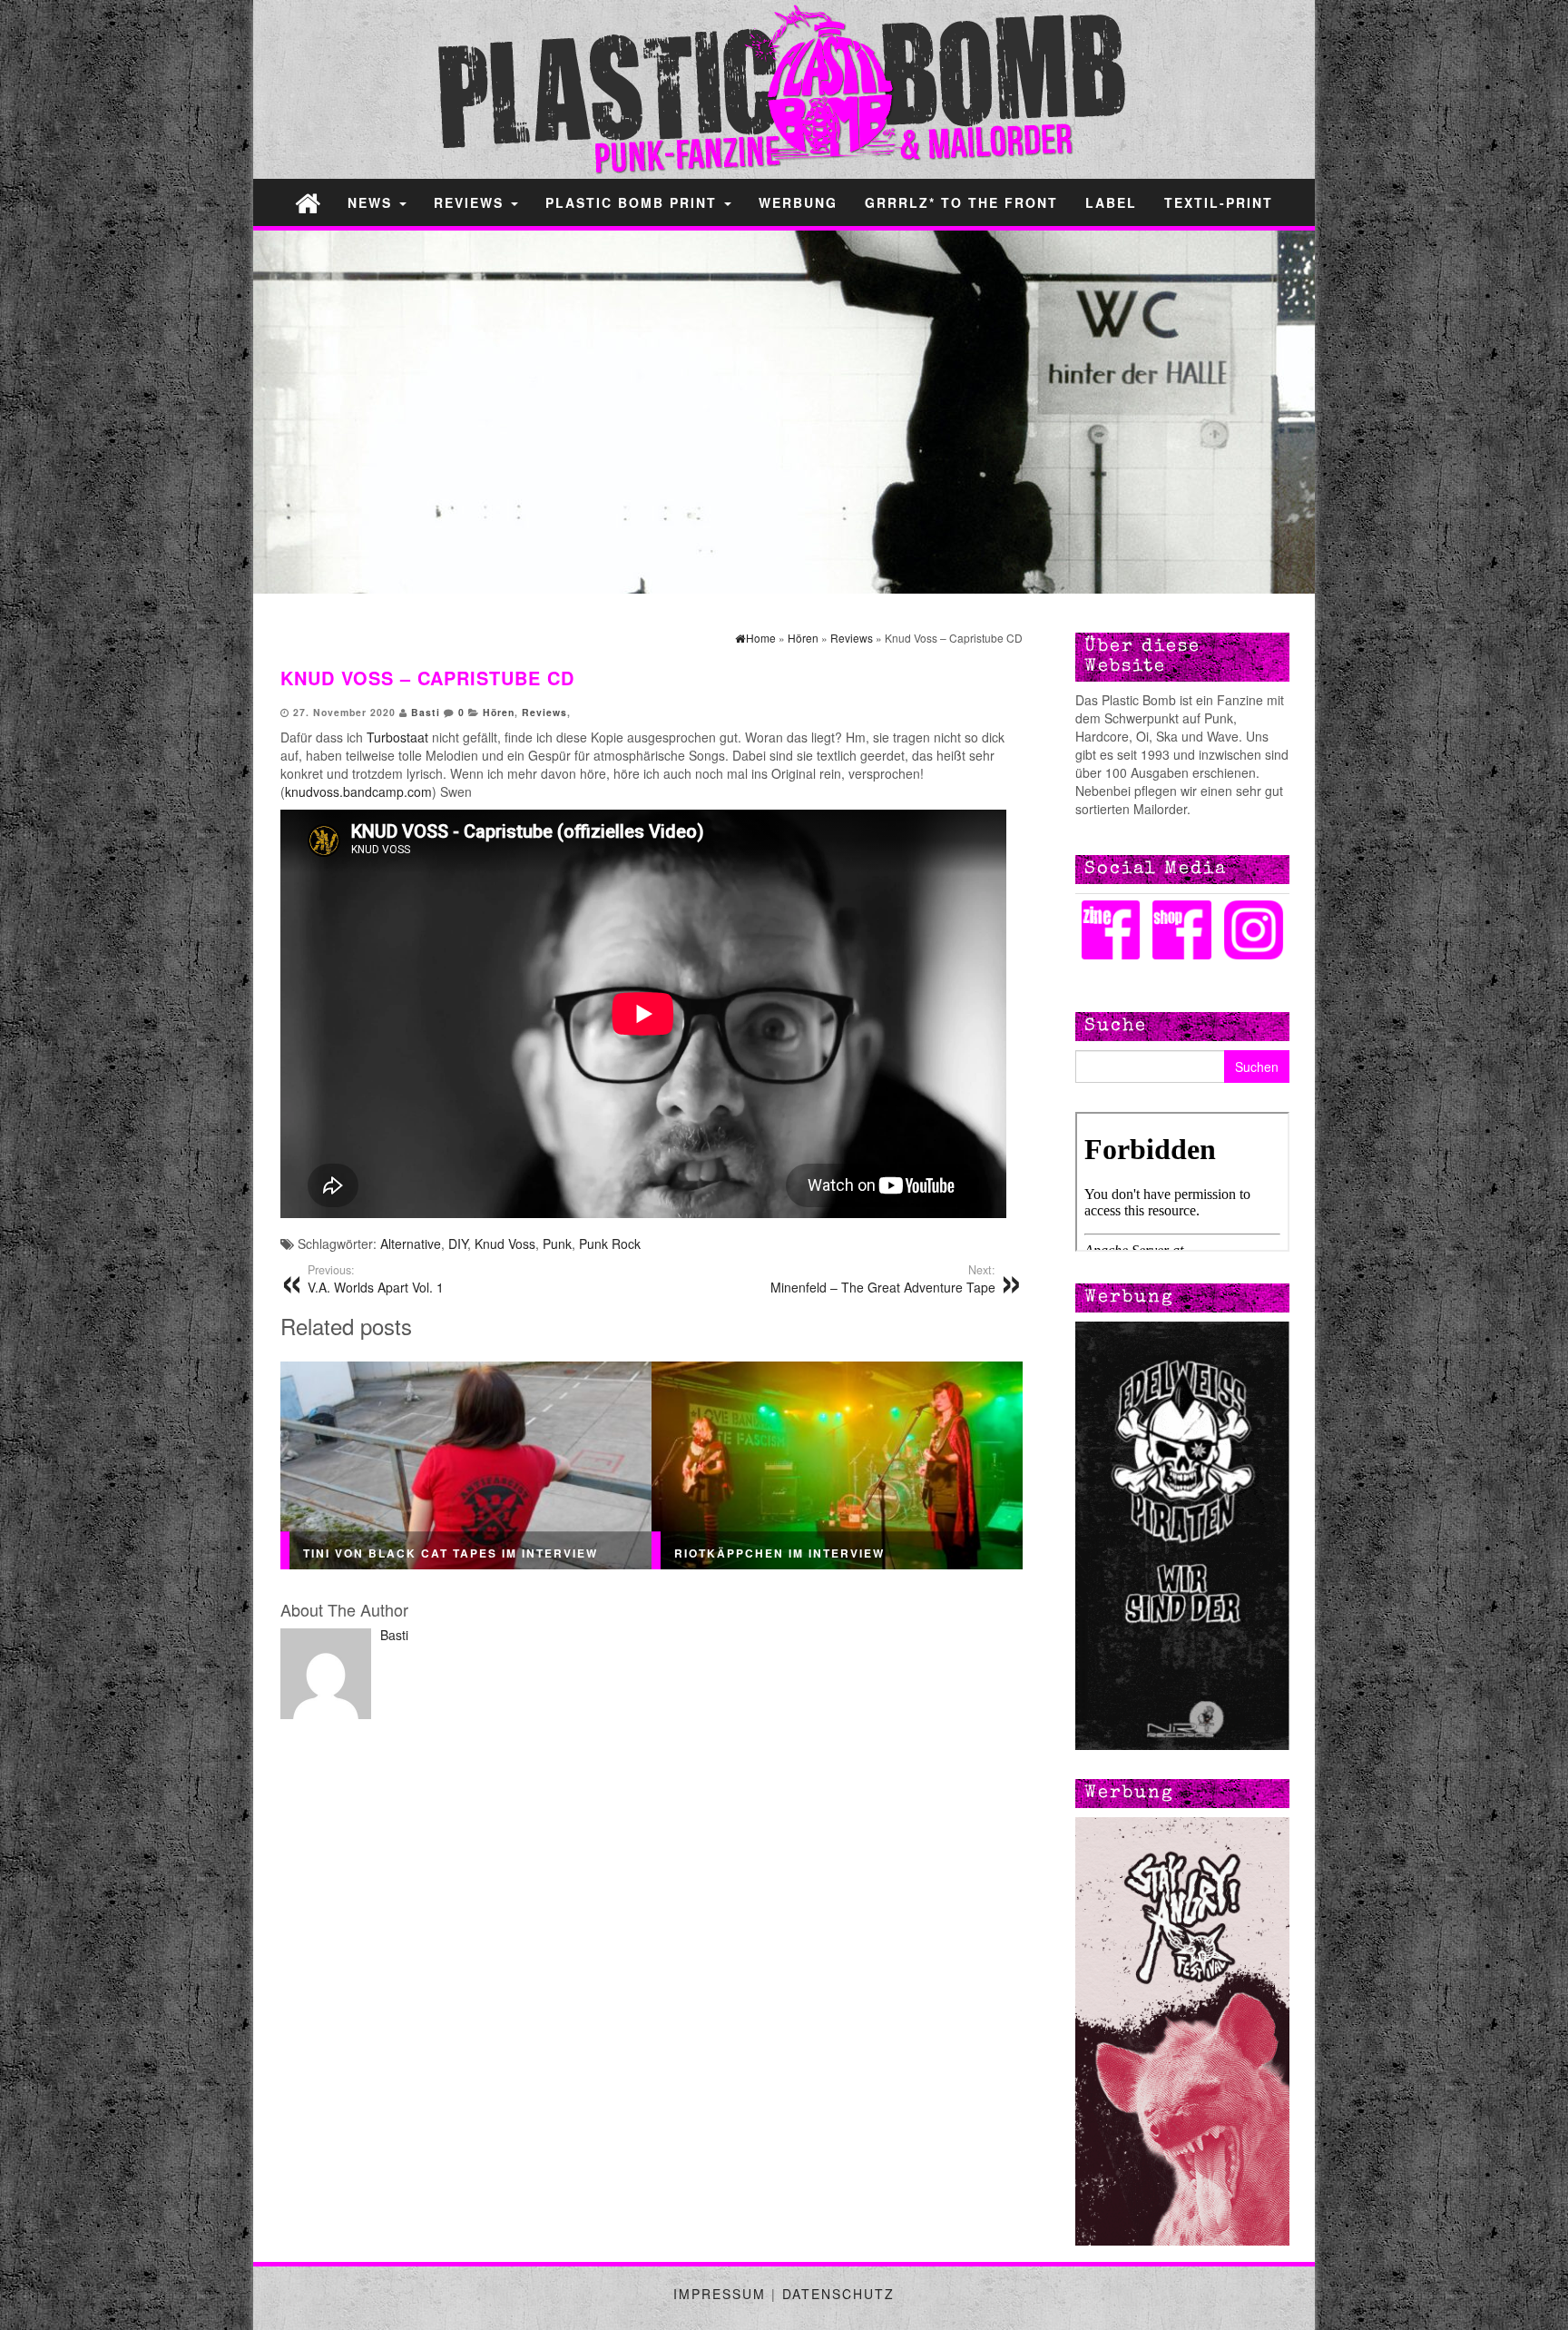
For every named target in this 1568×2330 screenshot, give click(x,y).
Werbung (798, 202)
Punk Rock (610, 1244)
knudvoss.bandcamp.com (358, 791)
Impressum (720, 2294)
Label (1111, 202)
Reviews (471, 202)
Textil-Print (1219, 202)
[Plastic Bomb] (308, 202)
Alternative (411, 1244)
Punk (557, 1244)
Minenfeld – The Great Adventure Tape (883, 1279)
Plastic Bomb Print (634, 202)
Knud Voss (505, 1244)
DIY (458, 1244)
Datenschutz (838, 2294)
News (372, 202)
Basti (426, 712)
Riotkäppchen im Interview (779, 1553)
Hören (499, 712)
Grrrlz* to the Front (961, 202)
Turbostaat (399, 737)
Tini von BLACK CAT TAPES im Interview (451, 1553)
